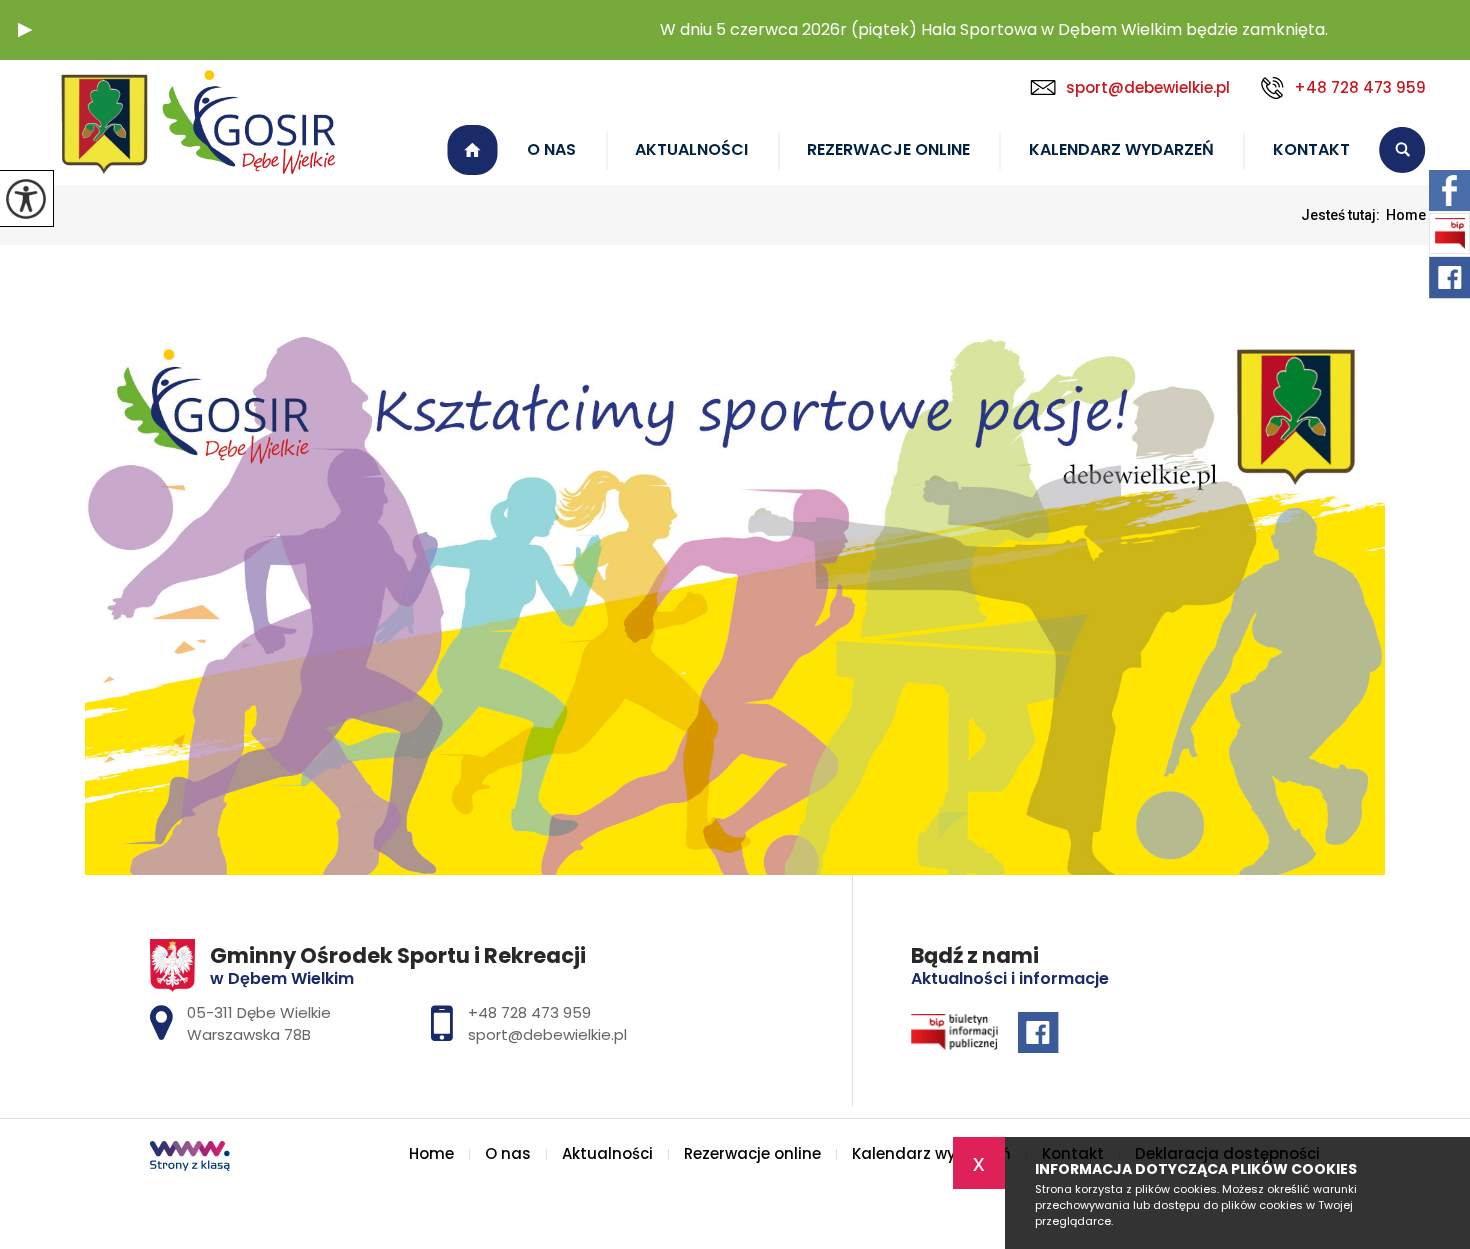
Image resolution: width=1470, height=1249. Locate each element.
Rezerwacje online (888, 149)
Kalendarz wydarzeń (1121, 149)
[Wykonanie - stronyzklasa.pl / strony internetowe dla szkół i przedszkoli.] (190, 1158)
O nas (551, 149)
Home (472, 150)
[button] (25, 30)
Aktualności (691, 149)
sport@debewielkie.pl (1148, 87)
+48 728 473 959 (1360, 87)
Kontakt (1311, 149)
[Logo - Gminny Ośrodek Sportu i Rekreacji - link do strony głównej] (200, 122)
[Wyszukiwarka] (1402, 150)
